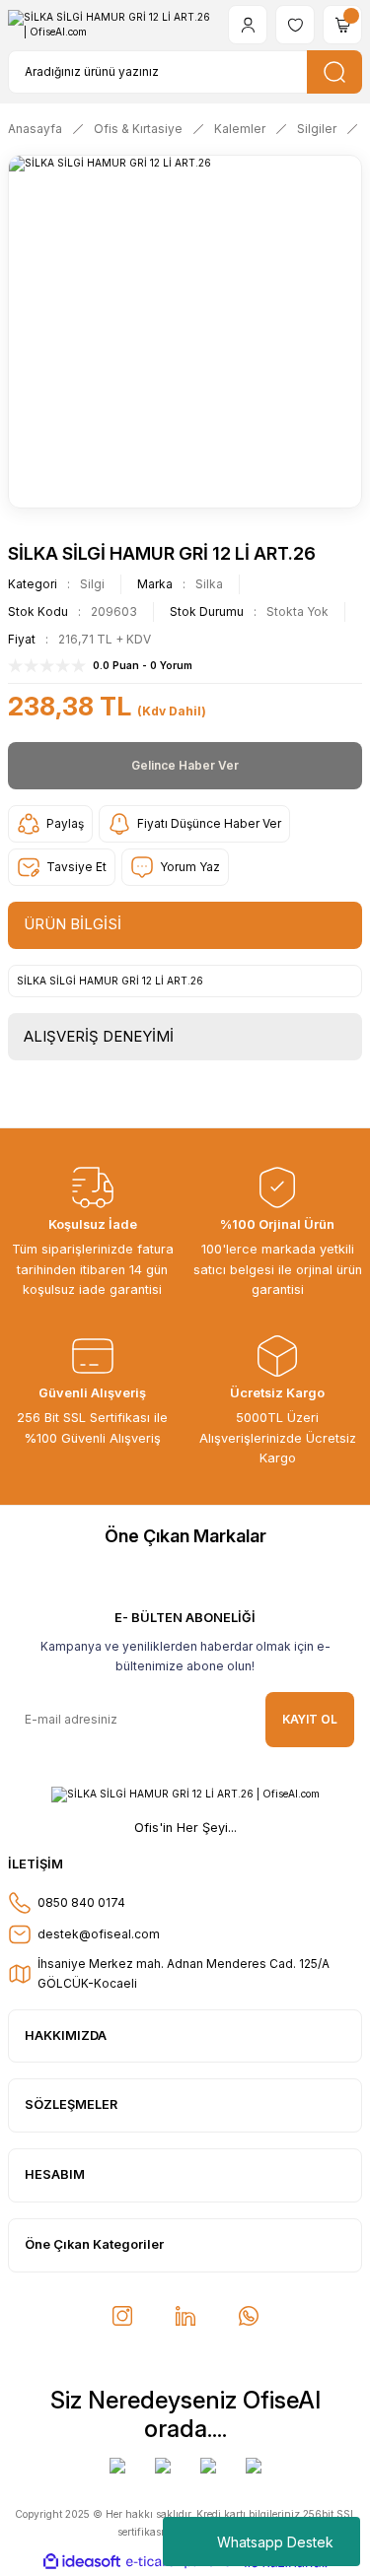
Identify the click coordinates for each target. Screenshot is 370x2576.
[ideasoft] (82, 2562)
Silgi (92, 584)
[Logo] (110, 25)
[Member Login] (248, 25)
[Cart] (342, 25)
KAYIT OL (310, 1719)
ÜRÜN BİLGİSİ (73, 924)
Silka (209, 584)
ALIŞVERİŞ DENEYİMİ (99, 1036)
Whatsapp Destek (275, 2542)
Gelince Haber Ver (185, 765)
